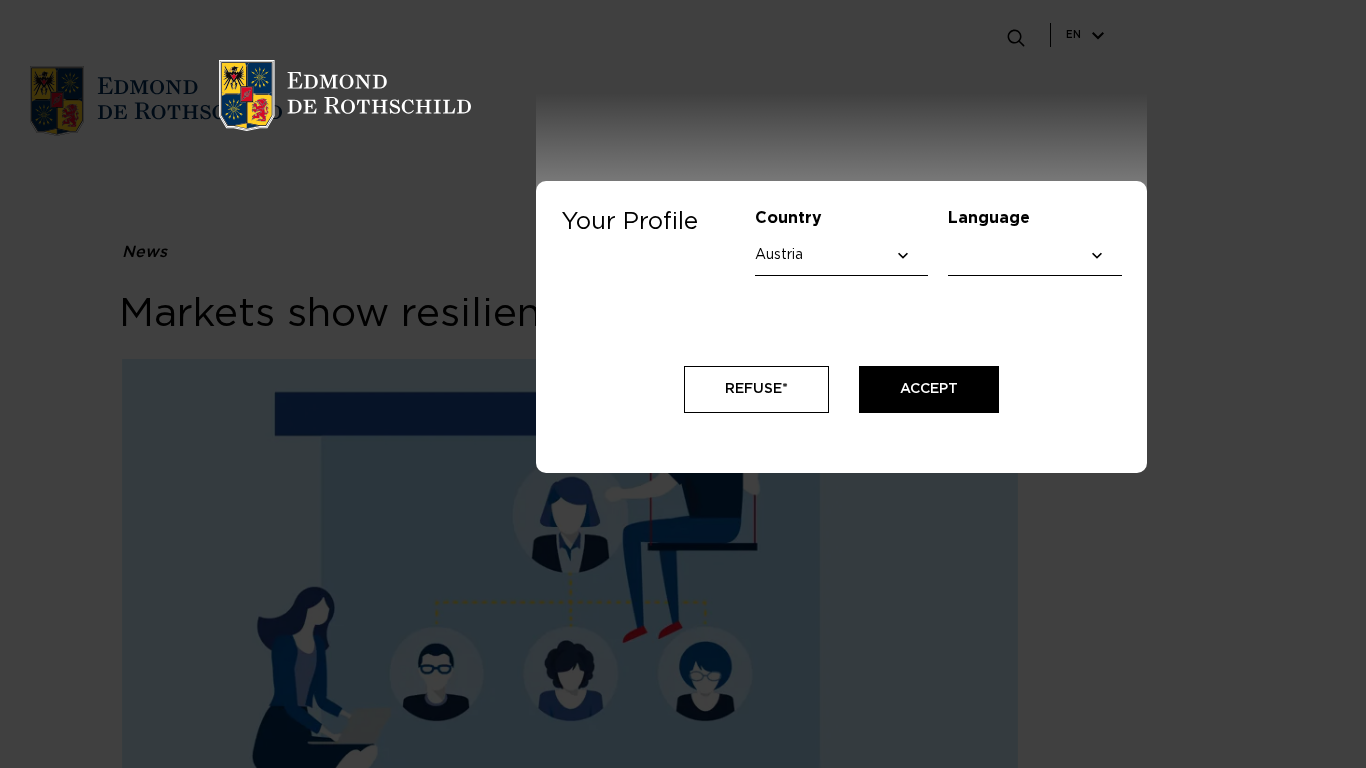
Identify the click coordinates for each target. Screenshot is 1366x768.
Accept (929, 389)
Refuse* (756, 389)
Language (989, 218)
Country (788, 218)
